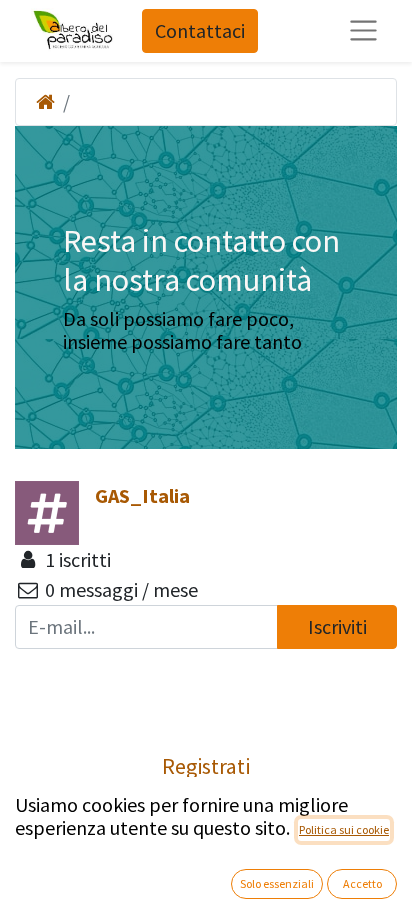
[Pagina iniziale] (45, 101)
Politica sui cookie (344, 829)
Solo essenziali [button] (277, 883)
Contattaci (200, 30)
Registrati (206, 766)
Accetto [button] (362, 883)
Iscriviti (337, 626)
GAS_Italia (142, 495)
